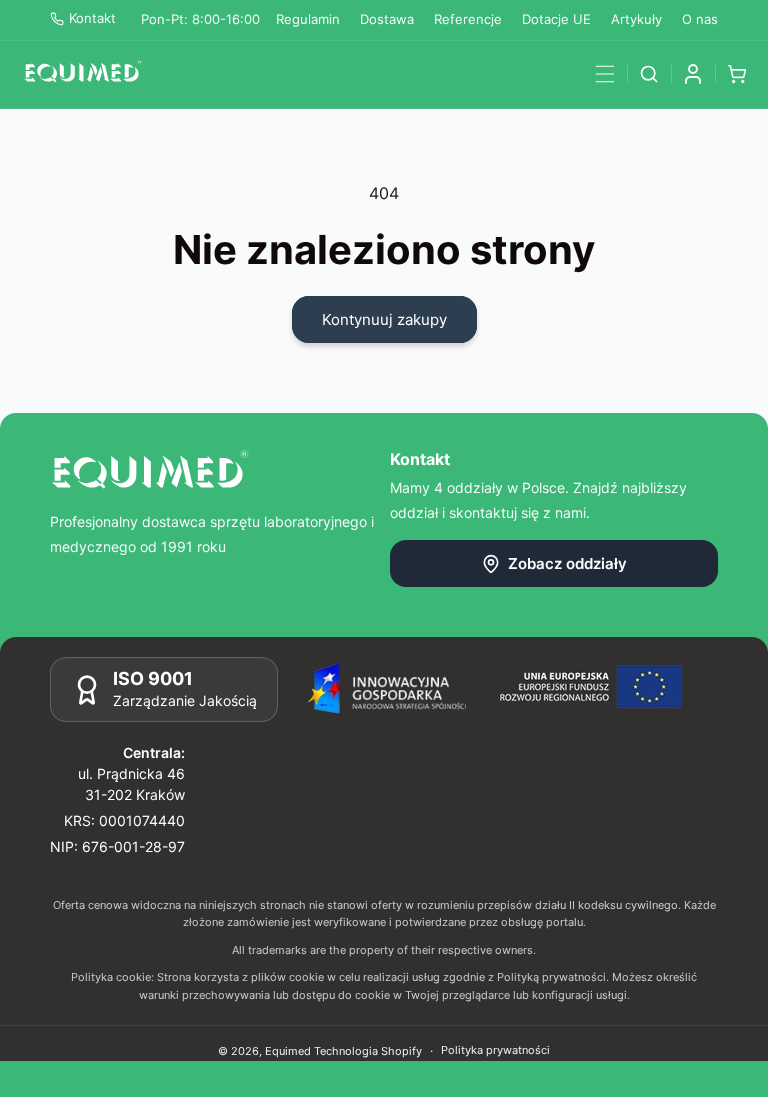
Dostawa (387, 19)
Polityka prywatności (495, 1050)
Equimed (288, 1051)
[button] (605, 74)
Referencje (468, 19)
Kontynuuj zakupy (384, 319)
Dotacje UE (556, 19)
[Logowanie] (693, 74)
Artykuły (636, 19)
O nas (700, 19)
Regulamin (308, 19)
